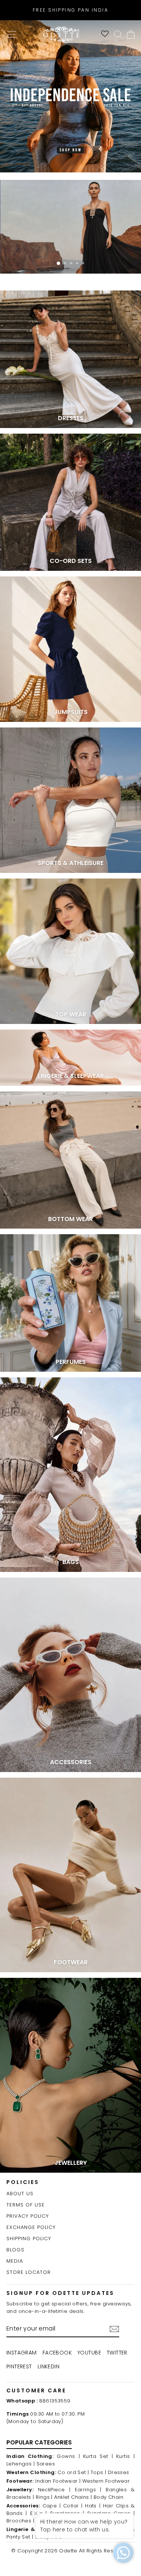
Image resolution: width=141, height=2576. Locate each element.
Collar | (73, 2506)
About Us (20, 2194)
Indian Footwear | (58, 2481)
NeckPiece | (54, 2490)
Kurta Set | (98, 2456)
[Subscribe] (114, 2329)
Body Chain (108, 2497)
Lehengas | (20, 2464)
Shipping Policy (29, 2238)
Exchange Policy (31, 2227)
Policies (23, 2182)
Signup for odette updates (60, 2293)
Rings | (44, 2497)
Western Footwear (106, 2481)
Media (15, 2261)
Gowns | (68, 2456)
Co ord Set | (73, 2472)
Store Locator (29, 2272)
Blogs (15, 2250)
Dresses (119, 2472)
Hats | (93, 2506)
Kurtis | (125, 2456)
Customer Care (36, 2390)
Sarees (46, 2464)
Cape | (52, 2506)
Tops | (98, 2472)
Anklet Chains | (73, 2497)
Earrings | (88, 2490)
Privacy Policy (28, 2216)
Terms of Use (26, 2205)
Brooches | (20, 2521)
